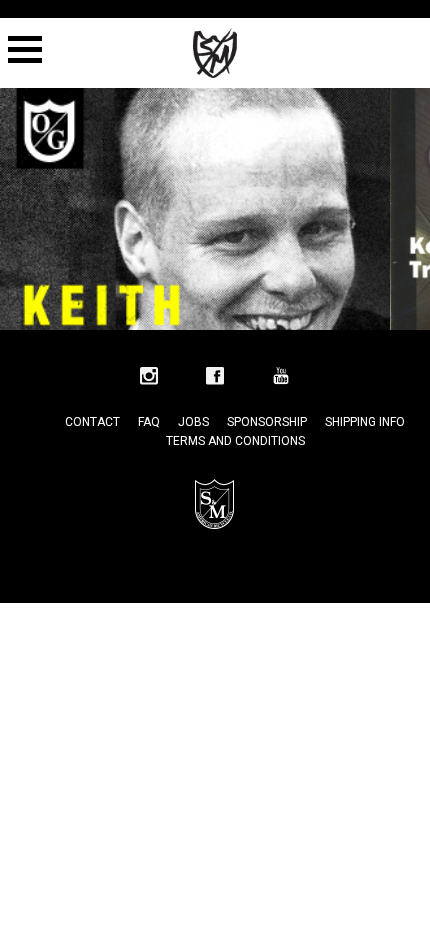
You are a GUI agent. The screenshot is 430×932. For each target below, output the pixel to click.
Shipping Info (365, 422)
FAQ (149, 422)
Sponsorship (267, 422)
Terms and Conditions (235, 441)
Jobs (193, 422)
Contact (92, 422)
